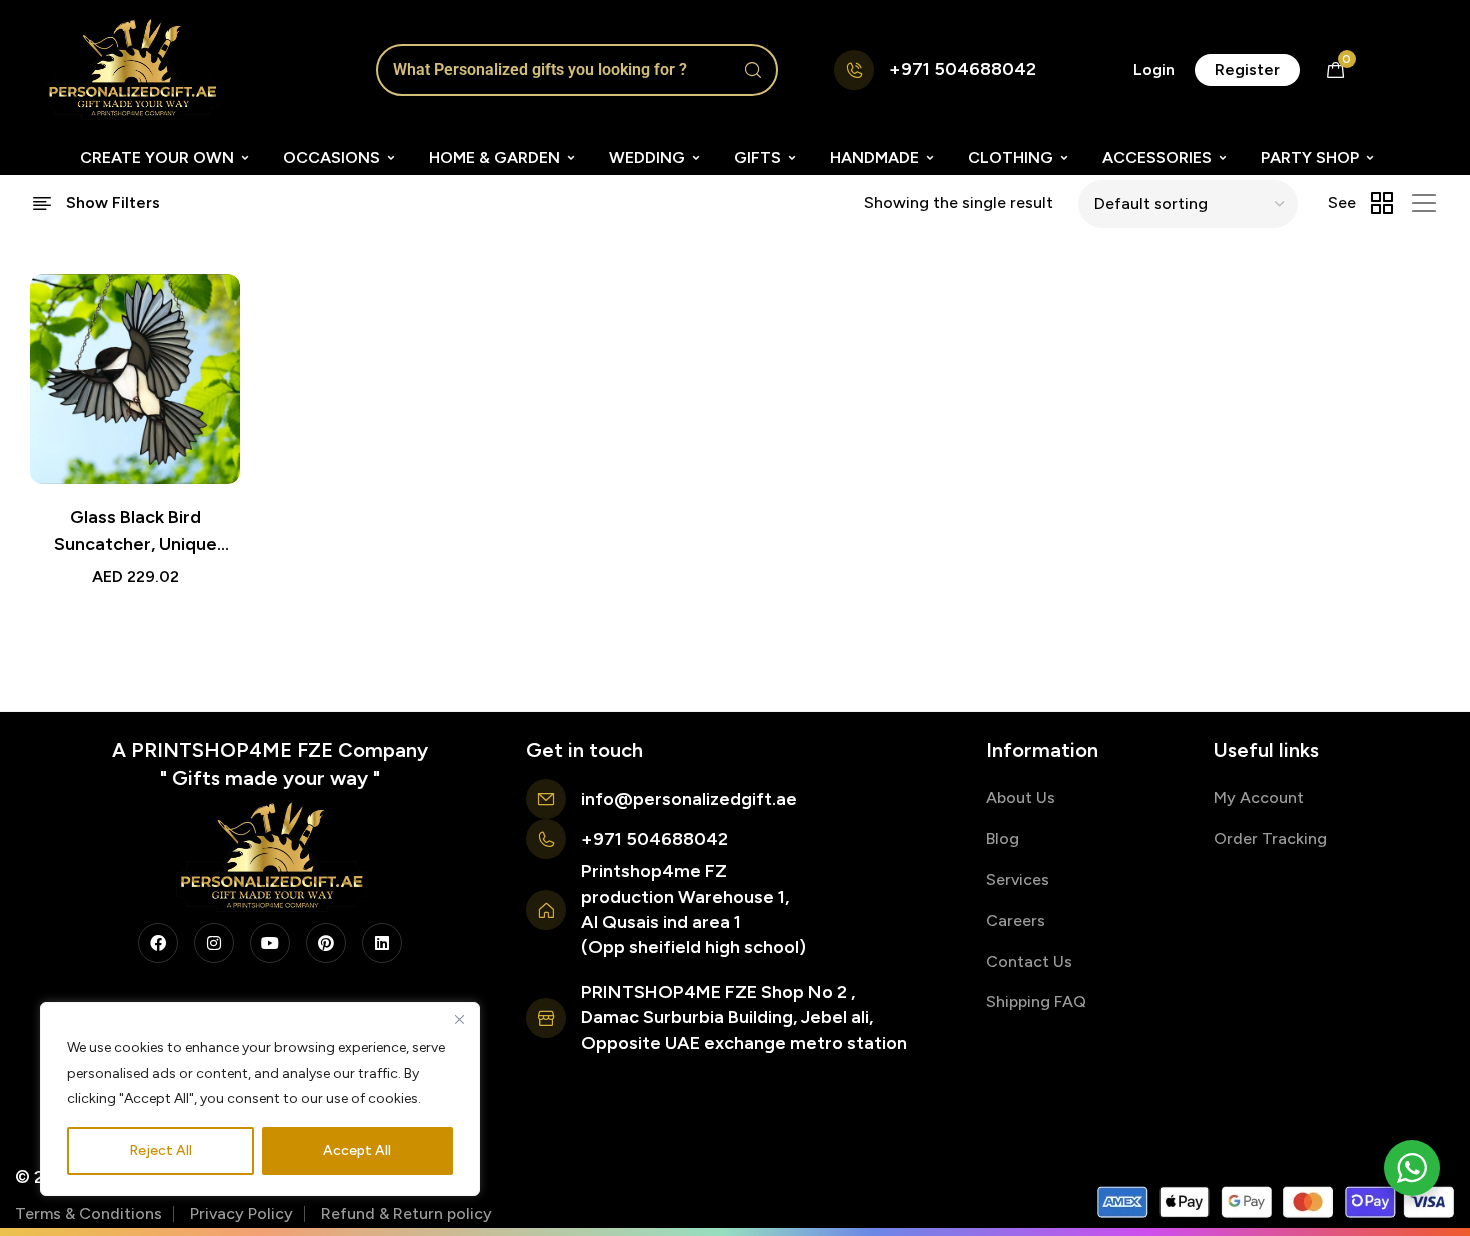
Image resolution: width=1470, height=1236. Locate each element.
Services (1017, 879)
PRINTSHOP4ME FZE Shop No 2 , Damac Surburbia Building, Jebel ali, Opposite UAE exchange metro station (744, 1017)
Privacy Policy (241, 1213)
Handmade (874, 157)
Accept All (357, 1150)
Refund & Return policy (406, 1213)
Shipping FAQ (1036, 1001)
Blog (1002, 838)
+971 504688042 (962, 69)
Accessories (1157, 157)
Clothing (1010, 157)
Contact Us (1029, 961)
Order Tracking (1270, 838)
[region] (260, 1099)
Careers (1015, 920)
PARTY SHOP (1310, 157)
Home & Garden (494, 157)
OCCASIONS (331, 157)
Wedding (647, 157)
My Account (1259, 797)
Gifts (757, 157)
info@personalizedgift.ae (689, 799)
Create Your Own (157, 157)
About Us (1020, 797)
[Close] (459, 1019)
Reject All (160, 1150)
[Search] (753, 70)
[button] (1154, 70)
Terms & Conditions (88, 1213)
